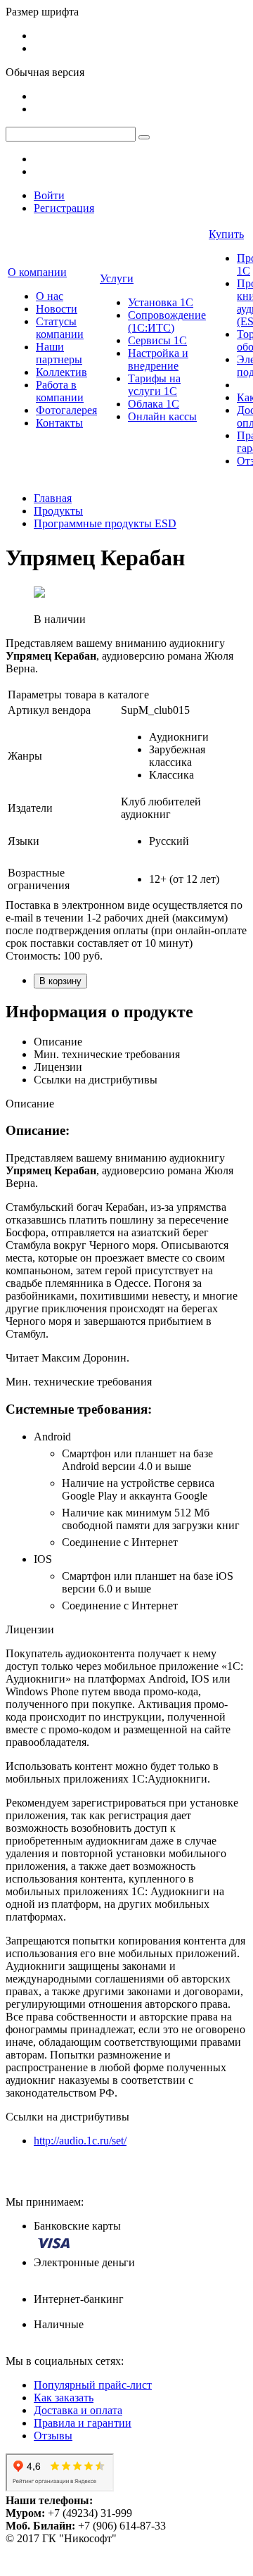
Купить (226, 234)
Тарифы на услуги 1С (154, 385)
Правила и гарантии (83, 2423)
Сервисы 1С (157, 340)
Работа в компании (60, 391)
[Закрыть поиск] (144, 137)
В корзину (60, 981)
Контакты (59, 423)
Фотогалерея (66, 410)
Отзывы (53, 2436)
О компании (37, 272)
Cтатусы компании (60, 328)
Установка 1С (161, 302)
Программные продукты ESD (105, 523)
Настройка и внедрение (158, 359)
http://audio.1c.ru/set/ (80, 2141)
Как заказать (64, 2398)
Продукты (58, 511)
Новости (57, 309)
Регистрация (64, 208)
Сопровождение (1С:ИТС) (167, 321)
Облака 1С (154, 404)
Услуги (117, 278)
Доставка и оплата (78, 2410)
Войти (49, 195)
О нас (50, 296)
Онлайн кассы (162, 416)
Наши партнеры (59, 353)
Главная (53, 498)
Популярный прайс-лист (93, 2385)
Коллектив (61, 372)
